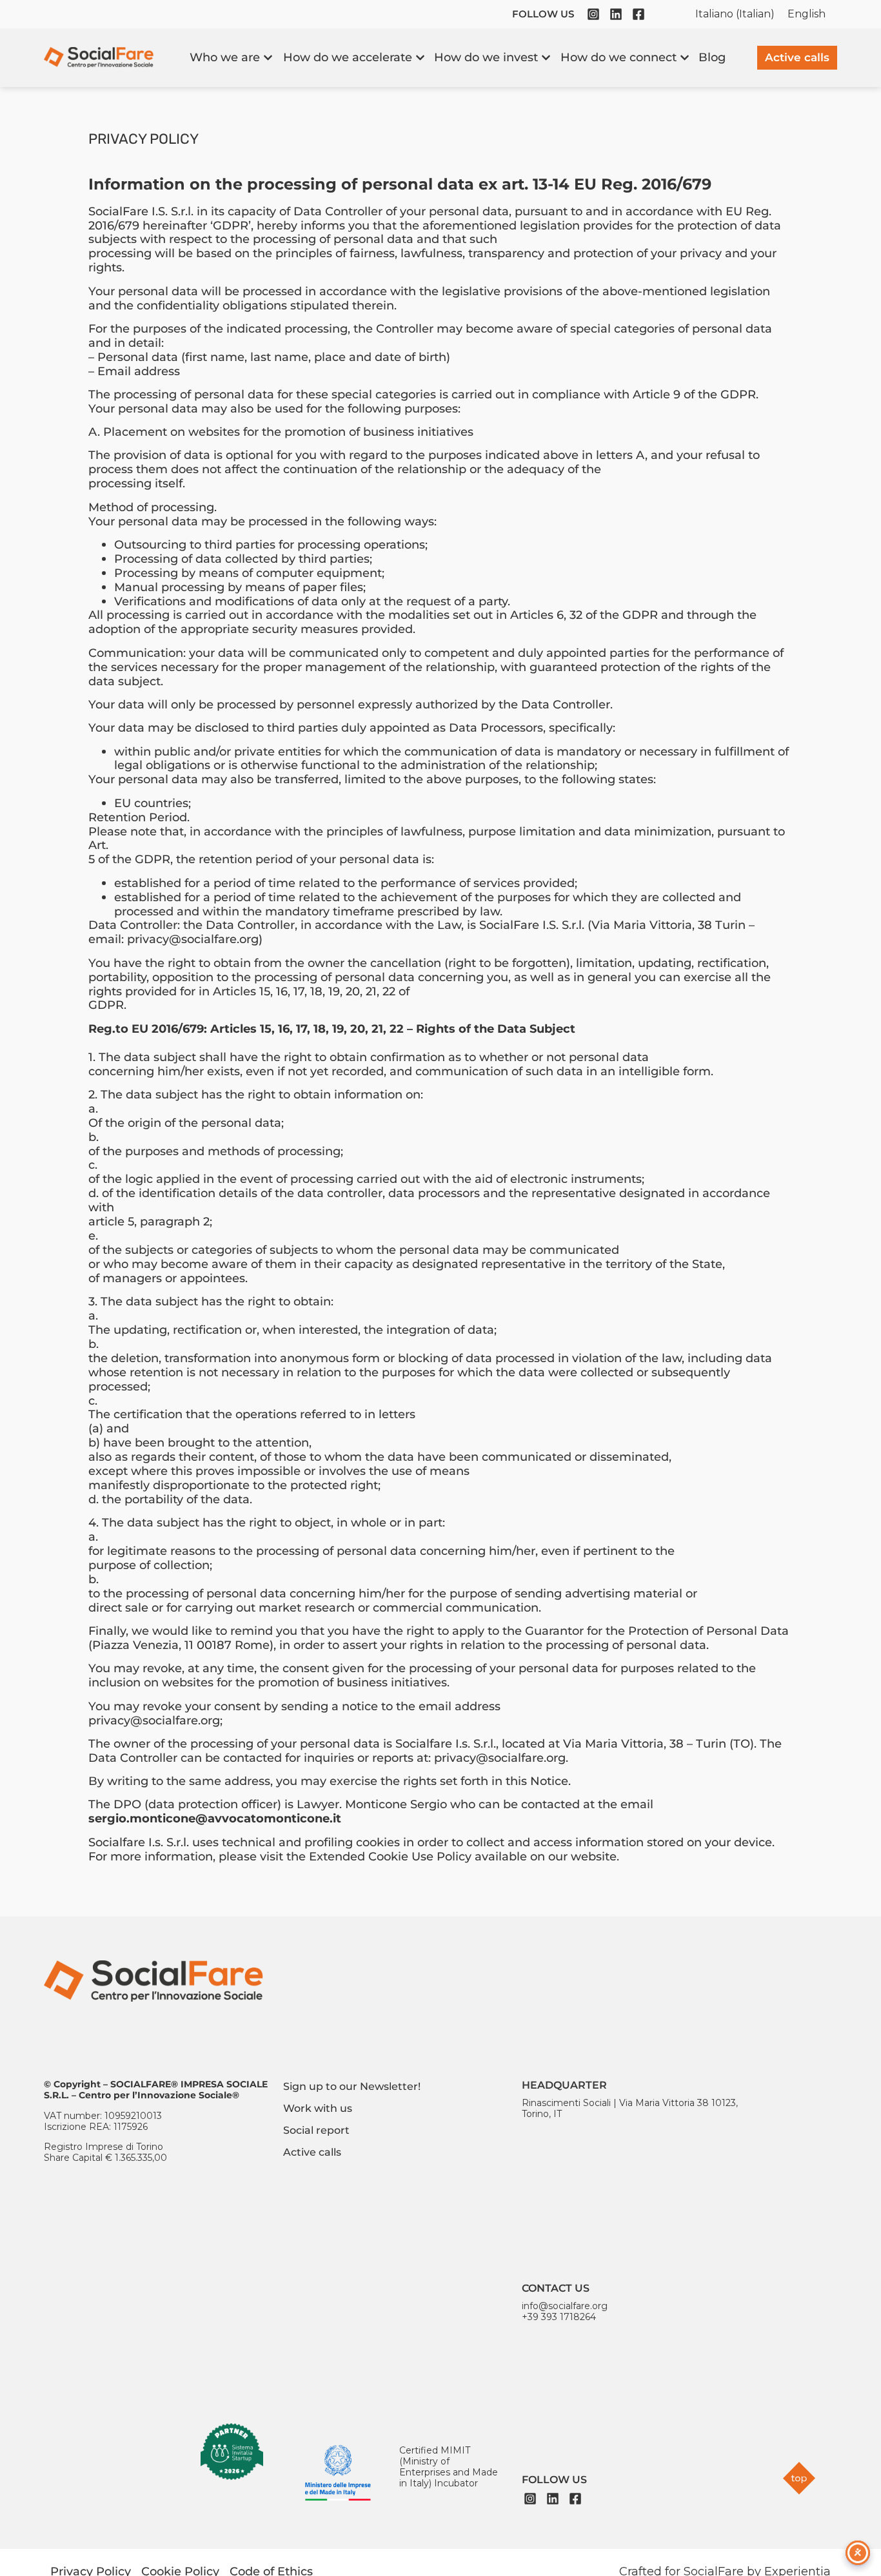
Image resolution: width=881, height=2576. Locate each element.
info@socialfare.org (565, 2306)
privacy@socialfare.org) (195, 939)
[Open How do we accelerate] (420, 58)
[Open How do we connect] (685, 58)
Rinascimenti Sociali (566, 2103)
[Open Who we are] (268, 58)
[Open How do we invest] (546, 58)
